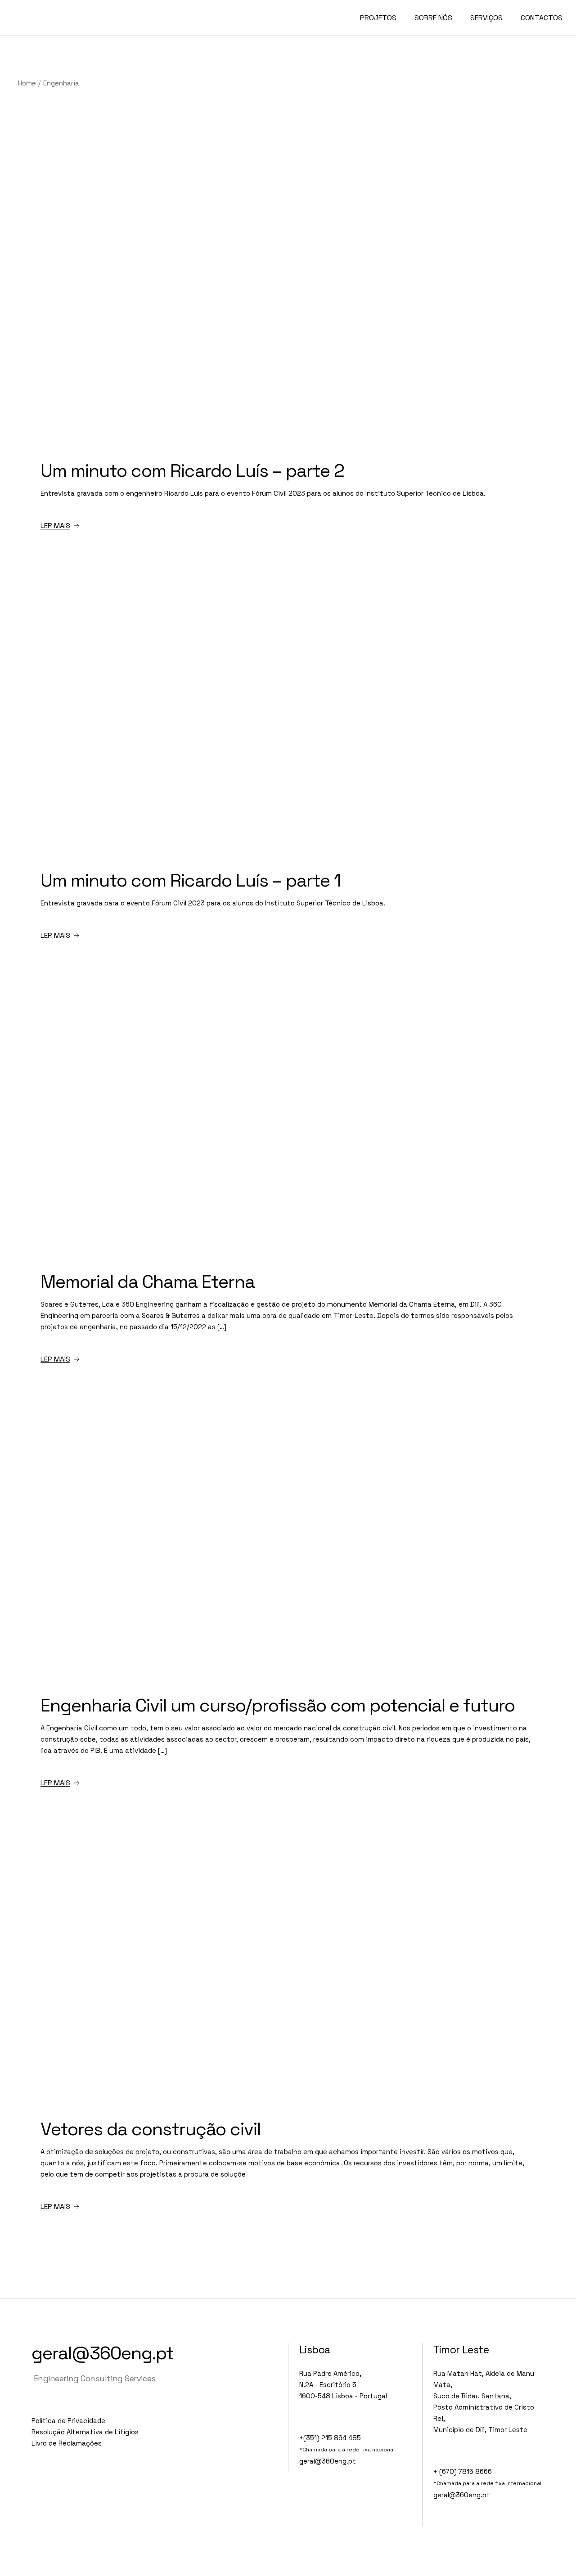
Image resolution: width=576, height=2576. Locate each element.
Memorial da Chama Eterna (148, 1282)
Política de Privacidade (68, 2421)
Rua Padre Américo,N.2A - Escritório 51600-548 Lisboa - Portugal (343, 2385)
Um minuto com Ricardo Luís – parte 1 (191, 880)
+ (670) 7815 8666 (463, 2471)
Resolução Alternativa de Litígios (85, 2432)
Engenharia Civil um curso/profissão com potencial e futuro (278, 1705)
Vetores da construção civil (151, 2129)
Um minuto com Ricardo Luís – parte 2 (192, 471)
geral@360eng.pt (103, 2353)
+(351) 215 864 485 (330, 2438)
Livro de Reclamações (67, 2443)
